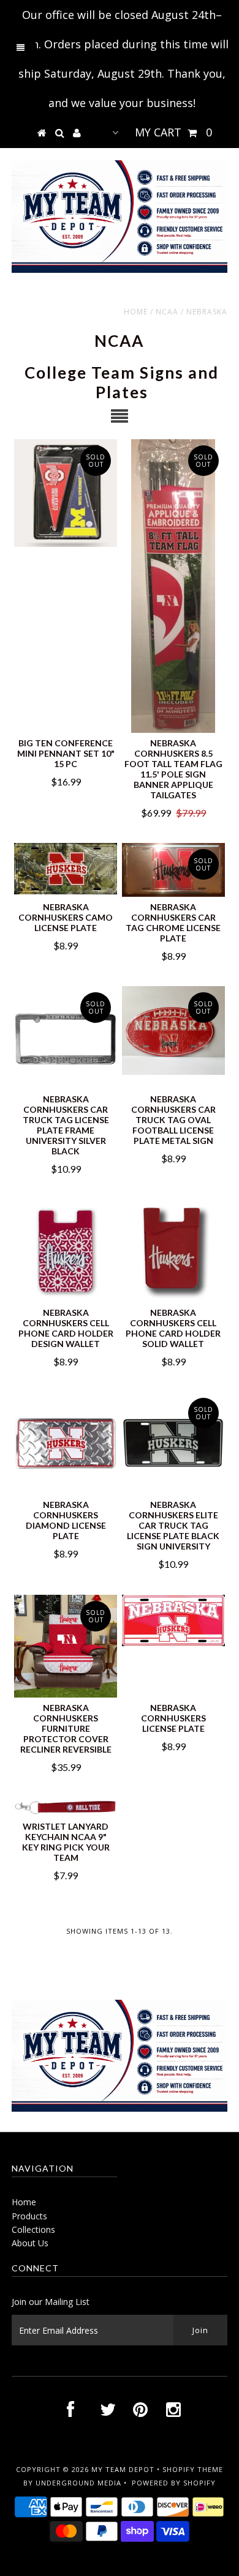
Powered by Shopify (174, 2483)
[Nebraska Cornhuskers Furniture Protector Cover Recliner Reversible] (66, 1646)
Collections (33, 2229)
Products (29, 2216)
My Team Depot (123, 2469)
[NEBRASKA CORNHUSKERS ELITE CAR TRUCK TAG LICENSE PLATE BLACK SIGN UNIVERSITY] (173, 1443)
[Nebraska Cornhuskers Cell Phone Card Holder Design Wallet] (66, 1251)
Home (136, 312)
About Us (30, 2243)
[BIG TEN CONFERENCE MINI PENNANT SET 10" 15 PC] (66, 493)
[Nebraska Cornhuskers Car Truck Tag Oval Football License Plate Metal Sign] (173, 1030)
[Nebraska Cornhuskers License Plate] (173, 1620)
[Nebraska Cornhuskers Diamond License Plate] (66, 1443)
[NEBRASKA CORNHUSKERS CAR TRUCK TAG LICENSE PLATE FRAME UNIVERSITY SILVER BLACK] (66, 1037)
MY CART (173, 132)
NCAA (167, 312)
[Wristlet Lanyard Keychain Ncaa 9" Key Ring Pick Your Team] (66, 1807)
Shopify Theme (193, 2469)
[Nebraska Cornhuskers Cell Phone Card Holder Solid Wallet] (173, 1251)
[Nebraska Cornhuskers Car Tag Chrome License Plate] (173, 870)
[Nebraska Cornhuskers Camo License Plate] (66, 869)
